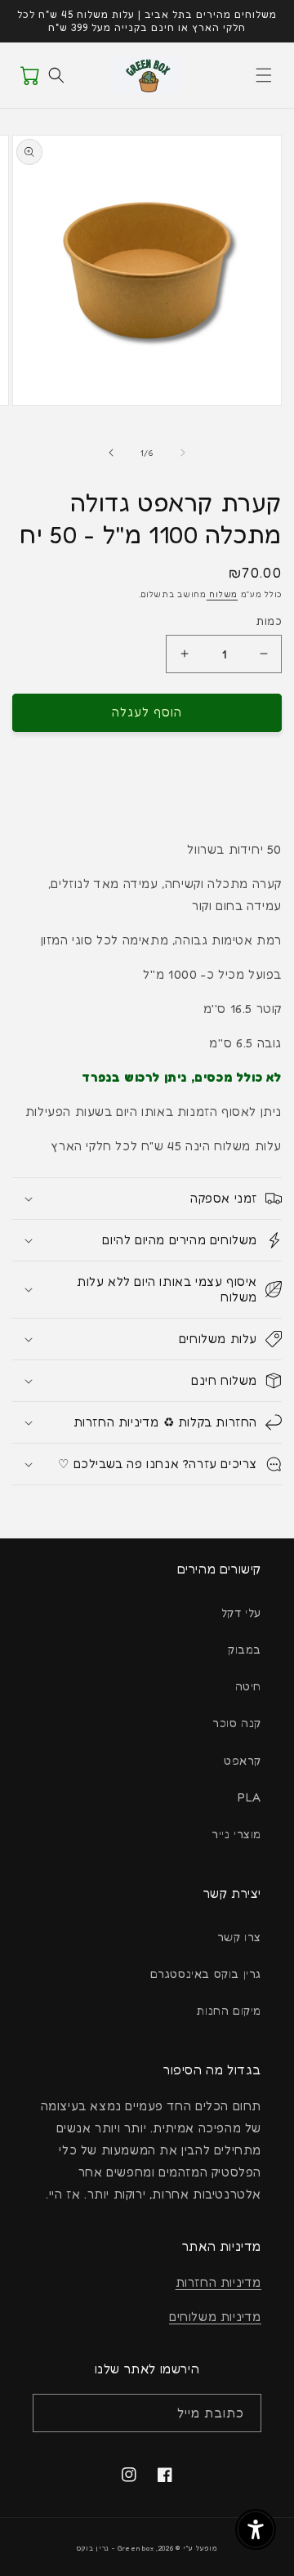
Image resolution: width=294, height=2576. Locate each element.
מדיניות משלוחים (215, 2317)
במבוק (245, 1649)
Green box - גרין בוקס (116, 2548)
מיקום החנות (229, 2010)
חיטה (248, 1686)
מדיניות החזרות (218, 2282)
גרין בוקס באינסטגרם (206, 1973)
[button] (264, 75)
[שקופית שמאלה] (183, 453)
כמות (269, 621)
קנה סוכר (237, 1723)
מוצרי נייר (236, 1834)
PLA (249, 1797)
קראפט (243, 1760)
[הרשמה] (51, 2413)
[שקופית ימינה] (111, 453)
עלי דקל (241, 1612)
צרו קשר (239, 1937)
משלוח (222, 594)
